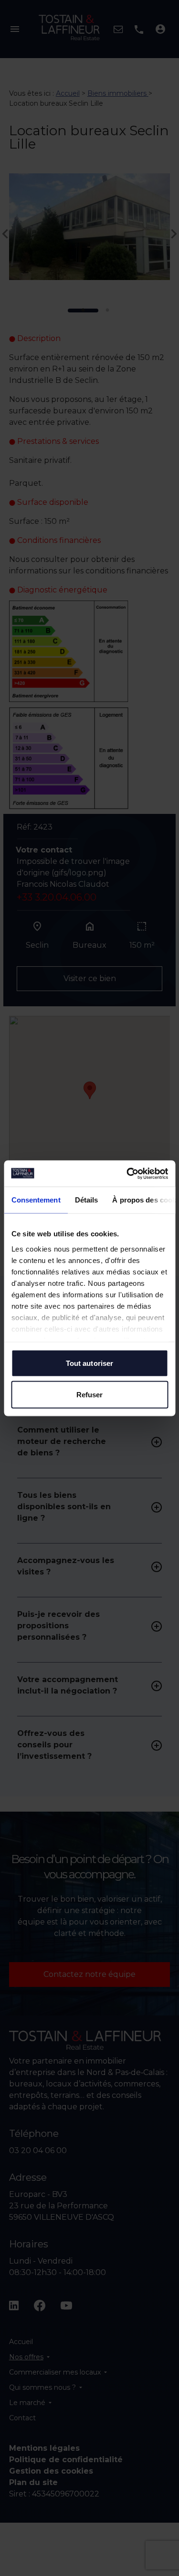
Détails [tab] (86, 1200)
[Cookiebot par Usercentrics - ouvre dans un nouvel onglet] (127, 1173)
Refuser (90, 1394)
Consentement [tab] (36, 1200)
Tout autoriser (89, 1363)
